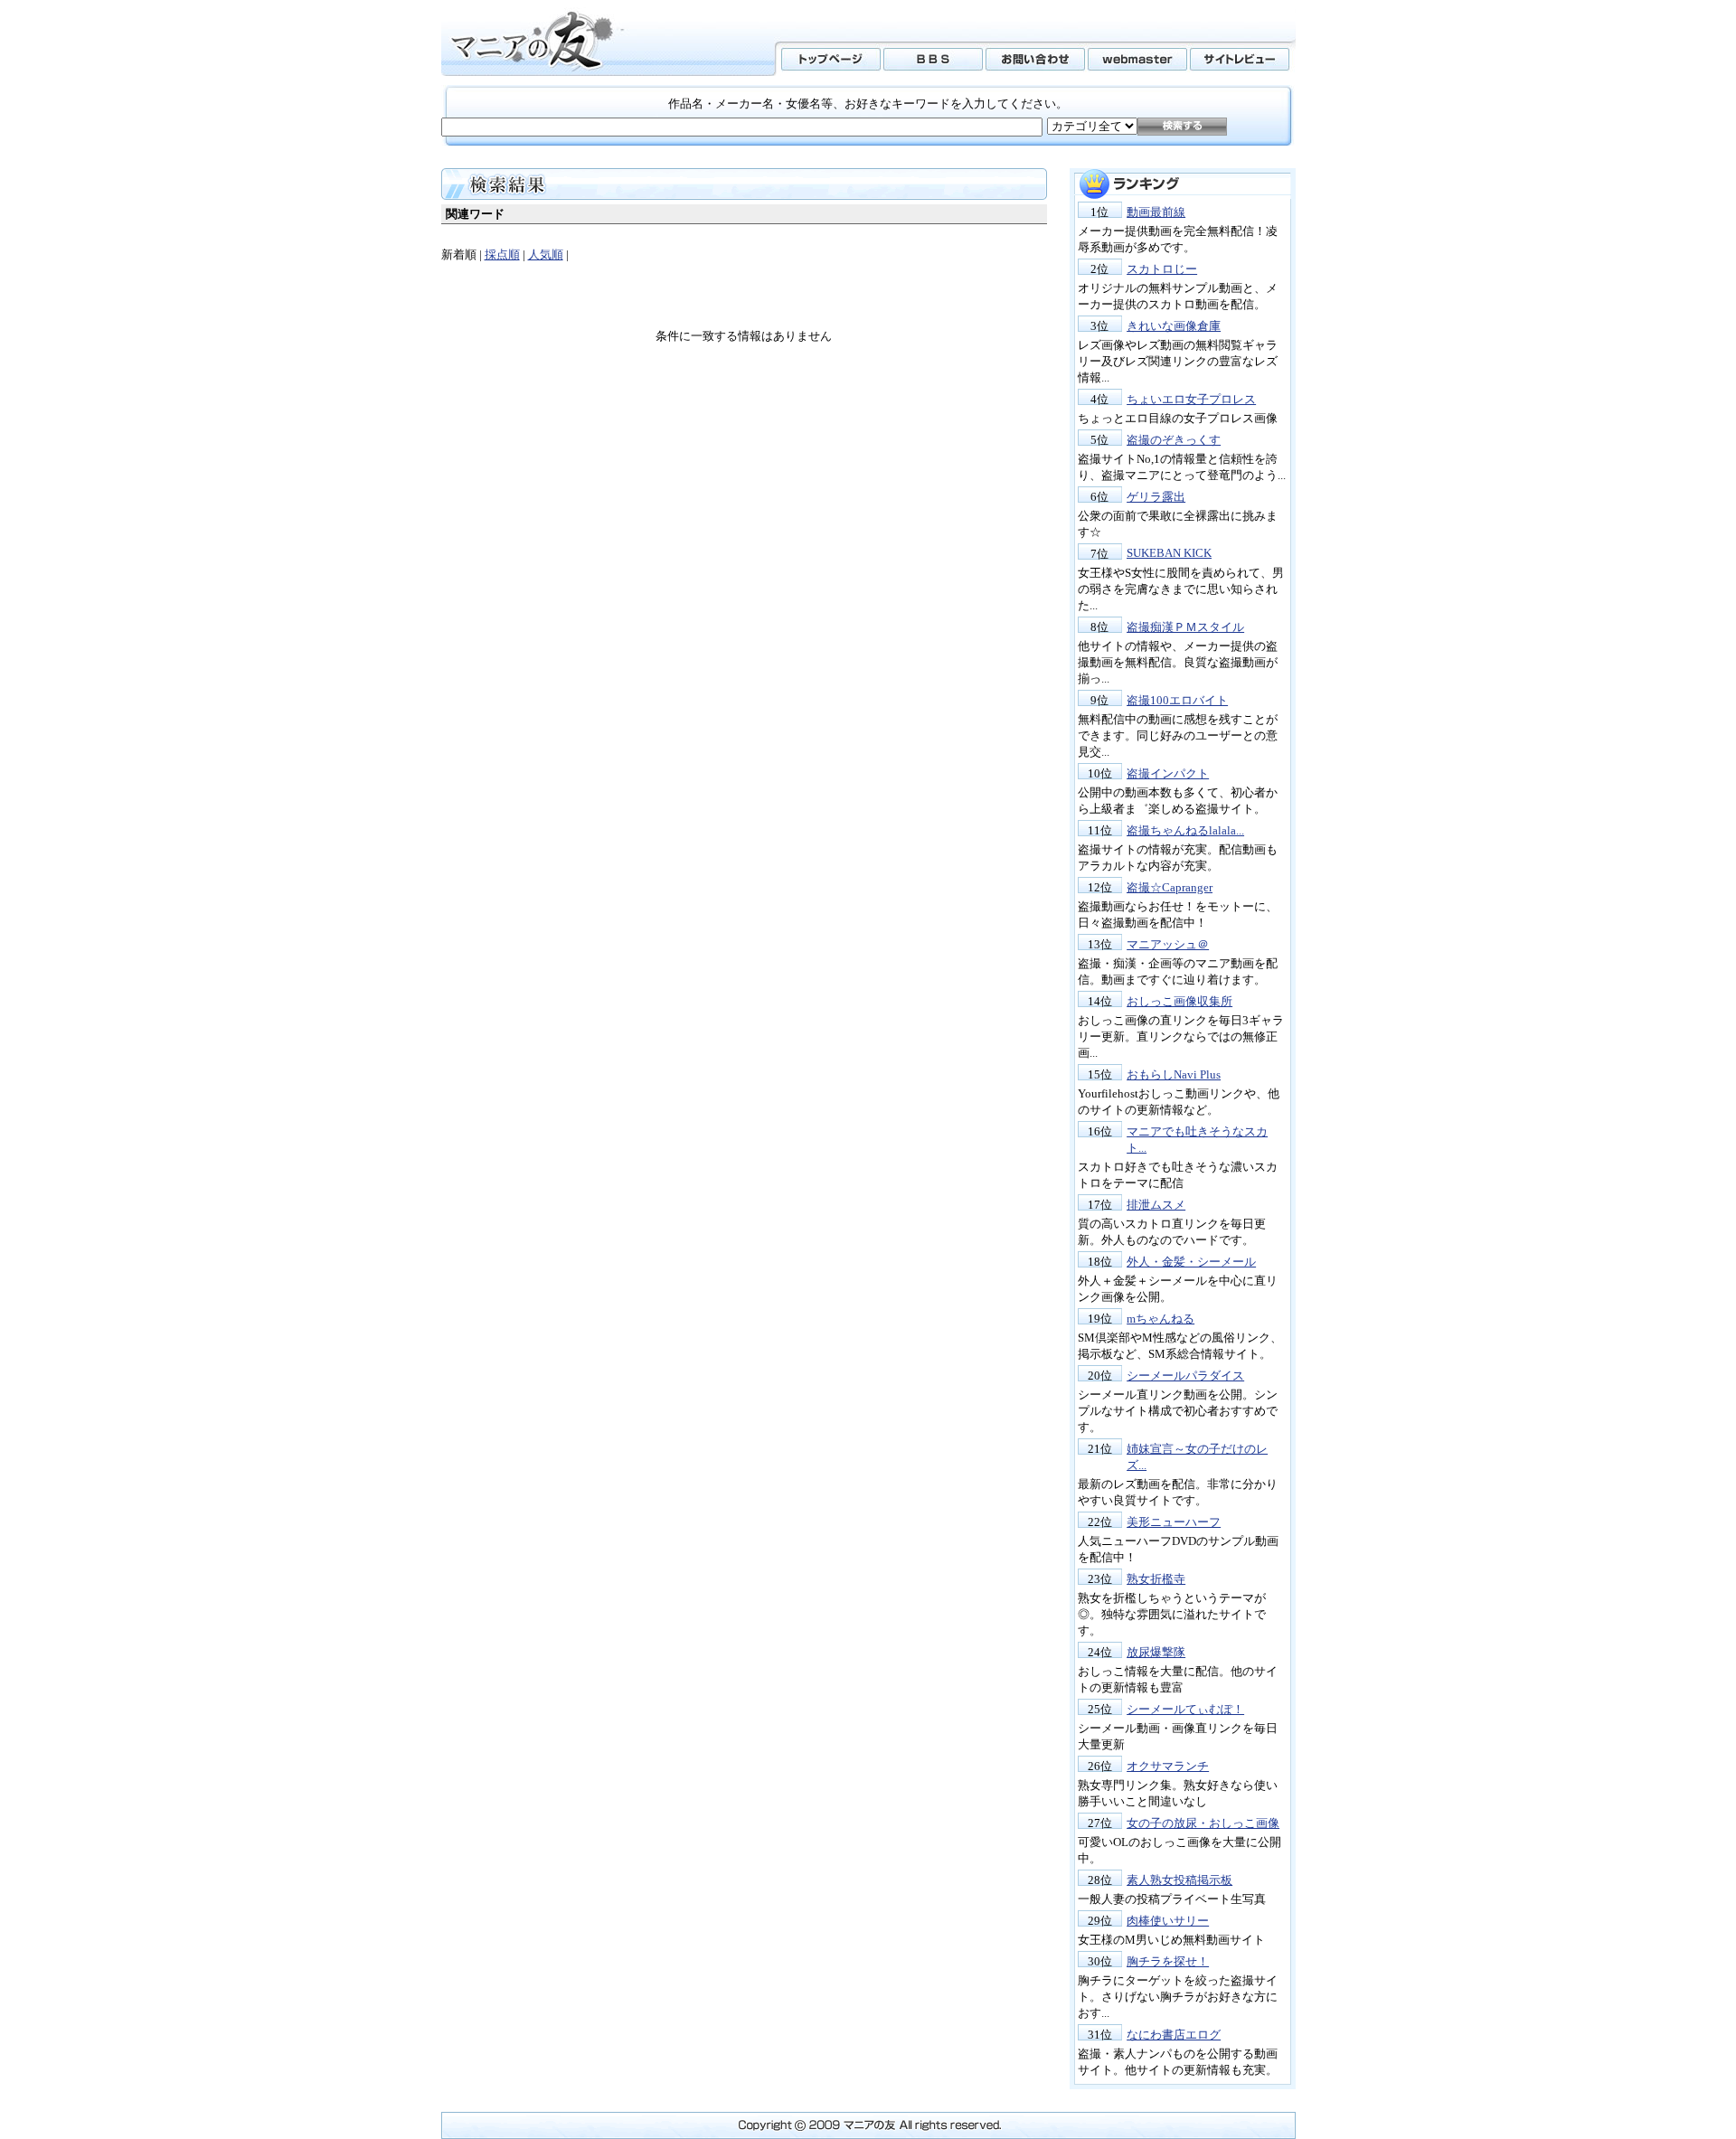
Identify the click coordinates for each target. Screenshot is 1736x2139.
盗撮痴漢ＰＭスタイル (1185, 627)
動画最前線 (1156, 212)
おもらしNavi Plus (1174, 1074)
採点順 (502, 254)
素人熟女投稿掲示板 (1179, 1880)
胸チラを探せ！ (1168, 1961)
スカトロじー (1162, 269)
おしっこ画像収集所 (1179, 1001)
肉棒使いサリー (1168, 1921)
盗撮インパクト (1168, 773)
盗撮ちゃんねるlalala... (1185, 830)
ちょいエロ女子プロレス (1191, 399)
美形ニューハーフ (1174, 1522)
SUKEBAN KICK (1169, 553)
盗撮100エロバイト (1177, 700)
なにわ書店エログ (1174, 2035)
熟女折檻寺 (1156, 1579)
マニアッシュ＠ (1168, 944)
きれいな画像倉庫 (1174, 326)
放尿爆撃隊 (1156, 1652)
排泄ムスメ (1156, 1205)
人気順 (546, 254)
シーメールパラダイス (1185, 1376)
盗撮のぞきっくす (1174, 440)
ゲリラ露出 (1156, 497)
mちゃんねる (1160, 1319)
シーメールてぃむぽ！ (1185, 1709)
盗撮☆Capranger (1170, 887)
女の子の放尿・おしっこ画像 (1203, 1823)
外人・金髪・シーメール (1191, 1262)
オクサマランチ (1168, 1766)
